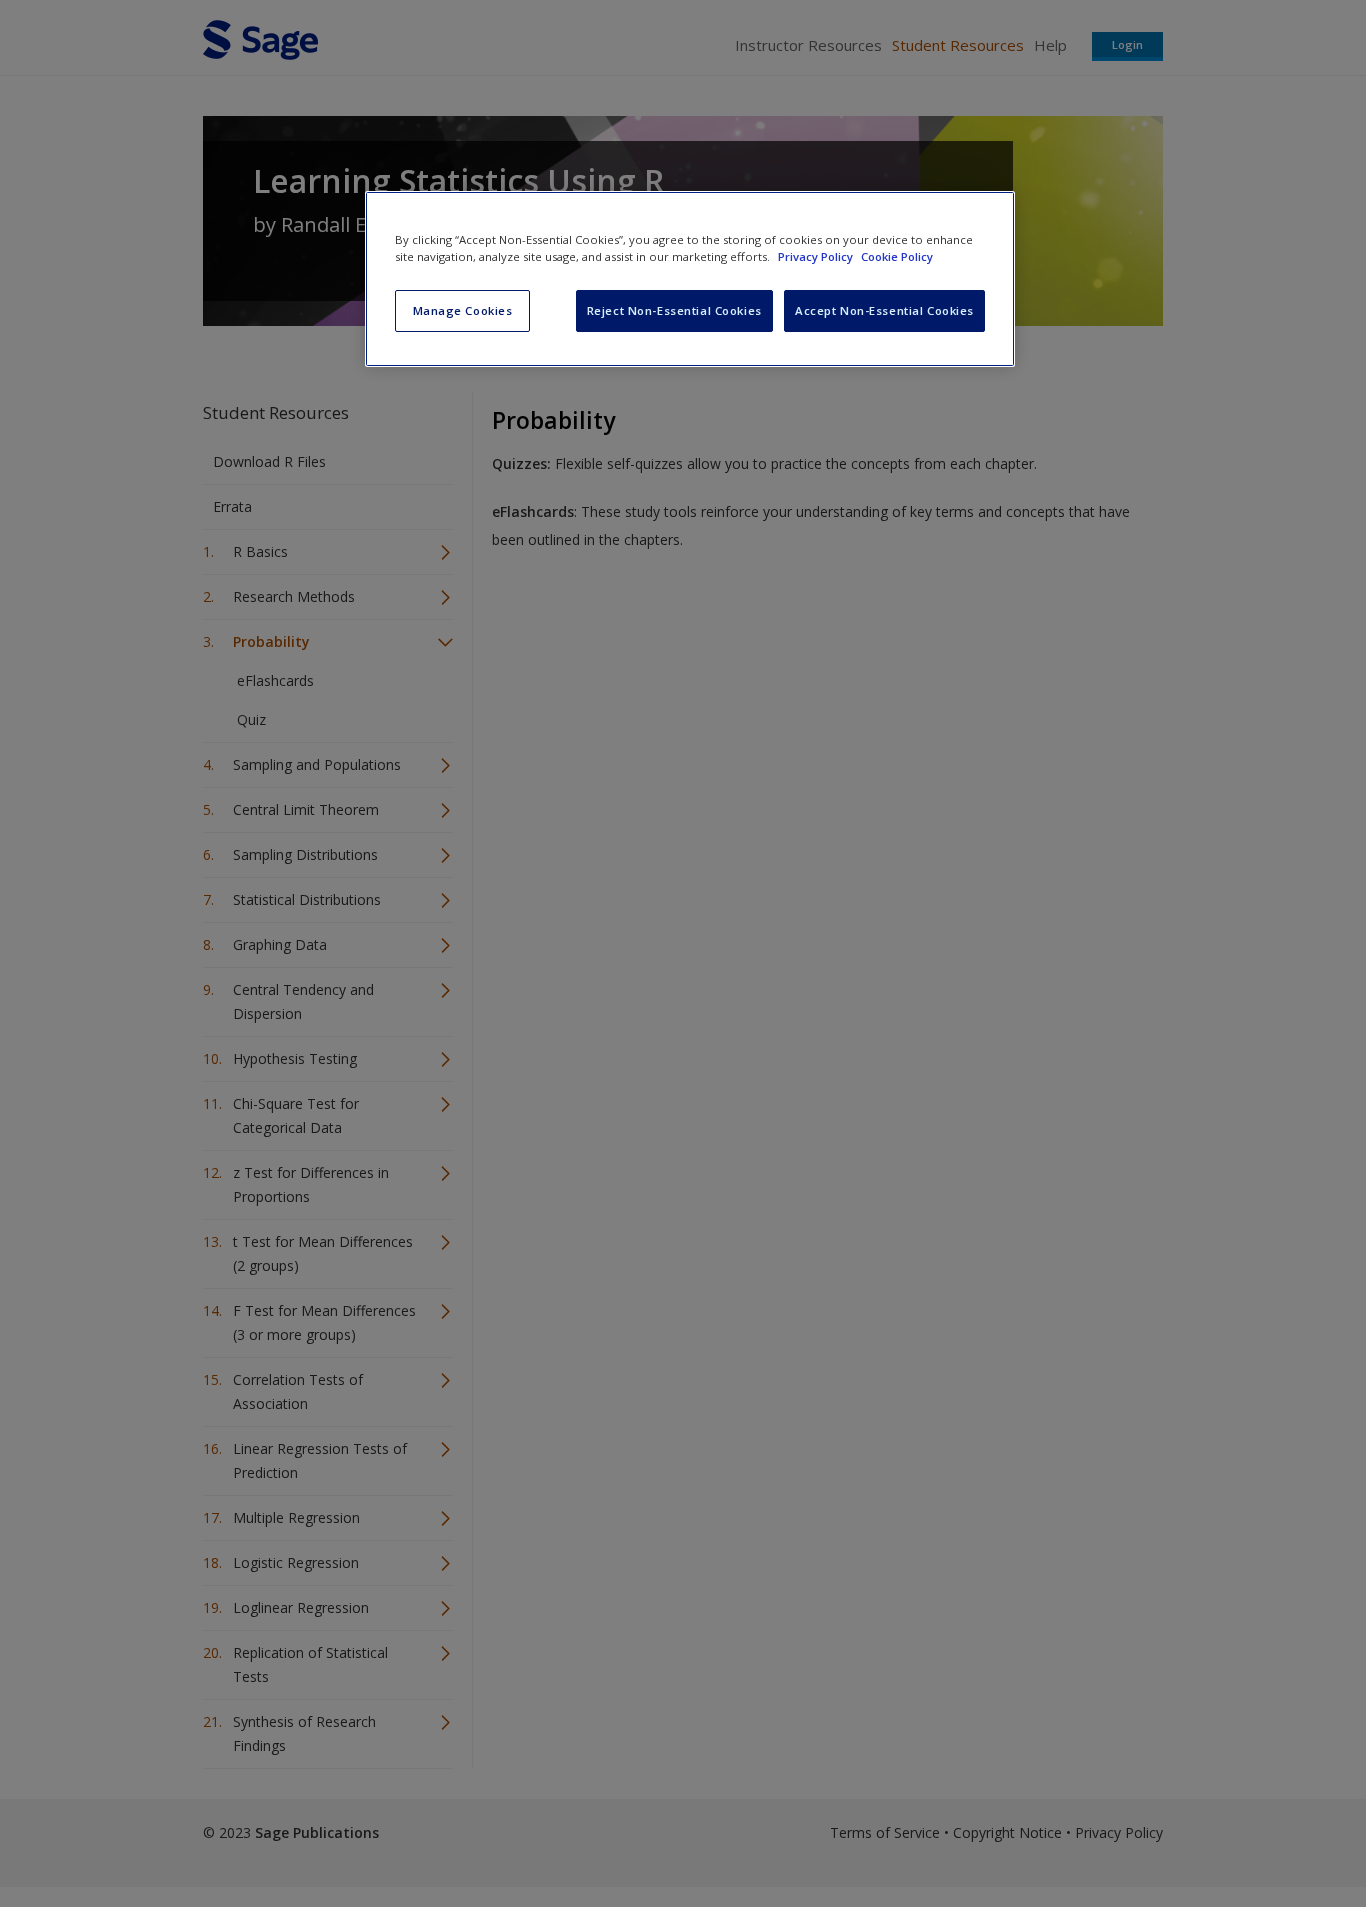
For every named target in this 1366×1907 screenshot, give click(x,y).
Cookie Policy (897, 256)
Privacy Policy (817, 256)
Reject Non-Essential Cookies (674, 310)
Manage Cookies (463, 310)
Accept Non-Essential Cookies (884, 310)
